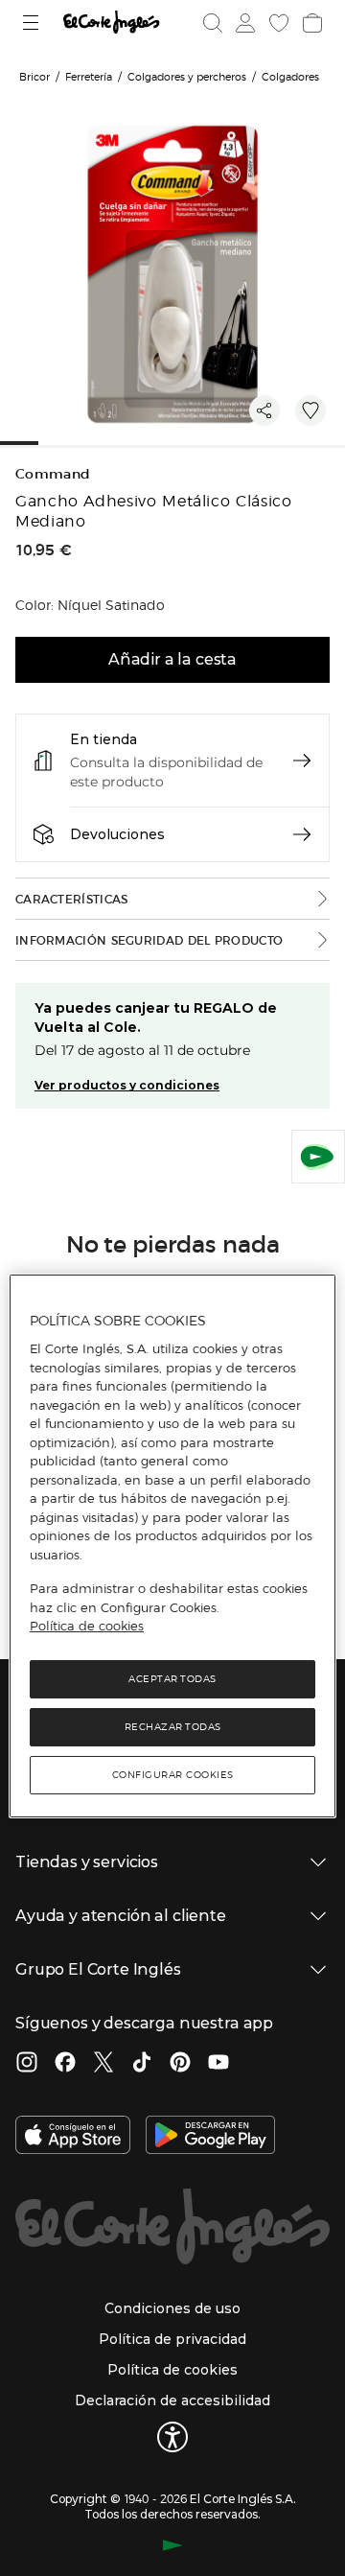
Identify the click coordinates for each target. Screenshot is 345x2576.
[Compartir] (264, 410)
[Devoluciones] (302, 834)
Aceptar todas (172, 1679)
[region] (172, 1546)
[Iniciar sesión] (243, 23)
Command (53, 474)
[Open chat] (318, 1157)
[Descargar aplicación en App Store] (73, 2137)
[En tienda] (302, 761)
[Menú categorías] (33, 23)
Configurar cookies (173, 1775)
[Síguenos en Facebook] (65, 2064)
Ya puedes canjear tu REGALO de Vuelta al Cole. (156, 1018)
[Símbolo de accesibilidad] (172, 2437)
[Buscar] (213, 23)
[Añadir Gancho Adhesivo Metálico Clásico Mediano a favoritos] (310, 410)
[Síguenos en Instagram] (27, 2064)
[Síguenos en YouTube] (218, 2064)
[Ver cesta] (310, 23)
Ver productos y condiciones (127, 1085)
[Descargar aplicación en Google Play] (210, 2137)
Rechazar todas (173, 1727)
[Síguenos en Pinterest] (180, 2064)
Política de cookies (87, 1626)
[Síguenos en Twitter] (103, 2064)
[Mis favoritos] (277, 23)
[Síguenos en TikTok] (142, 2064)
